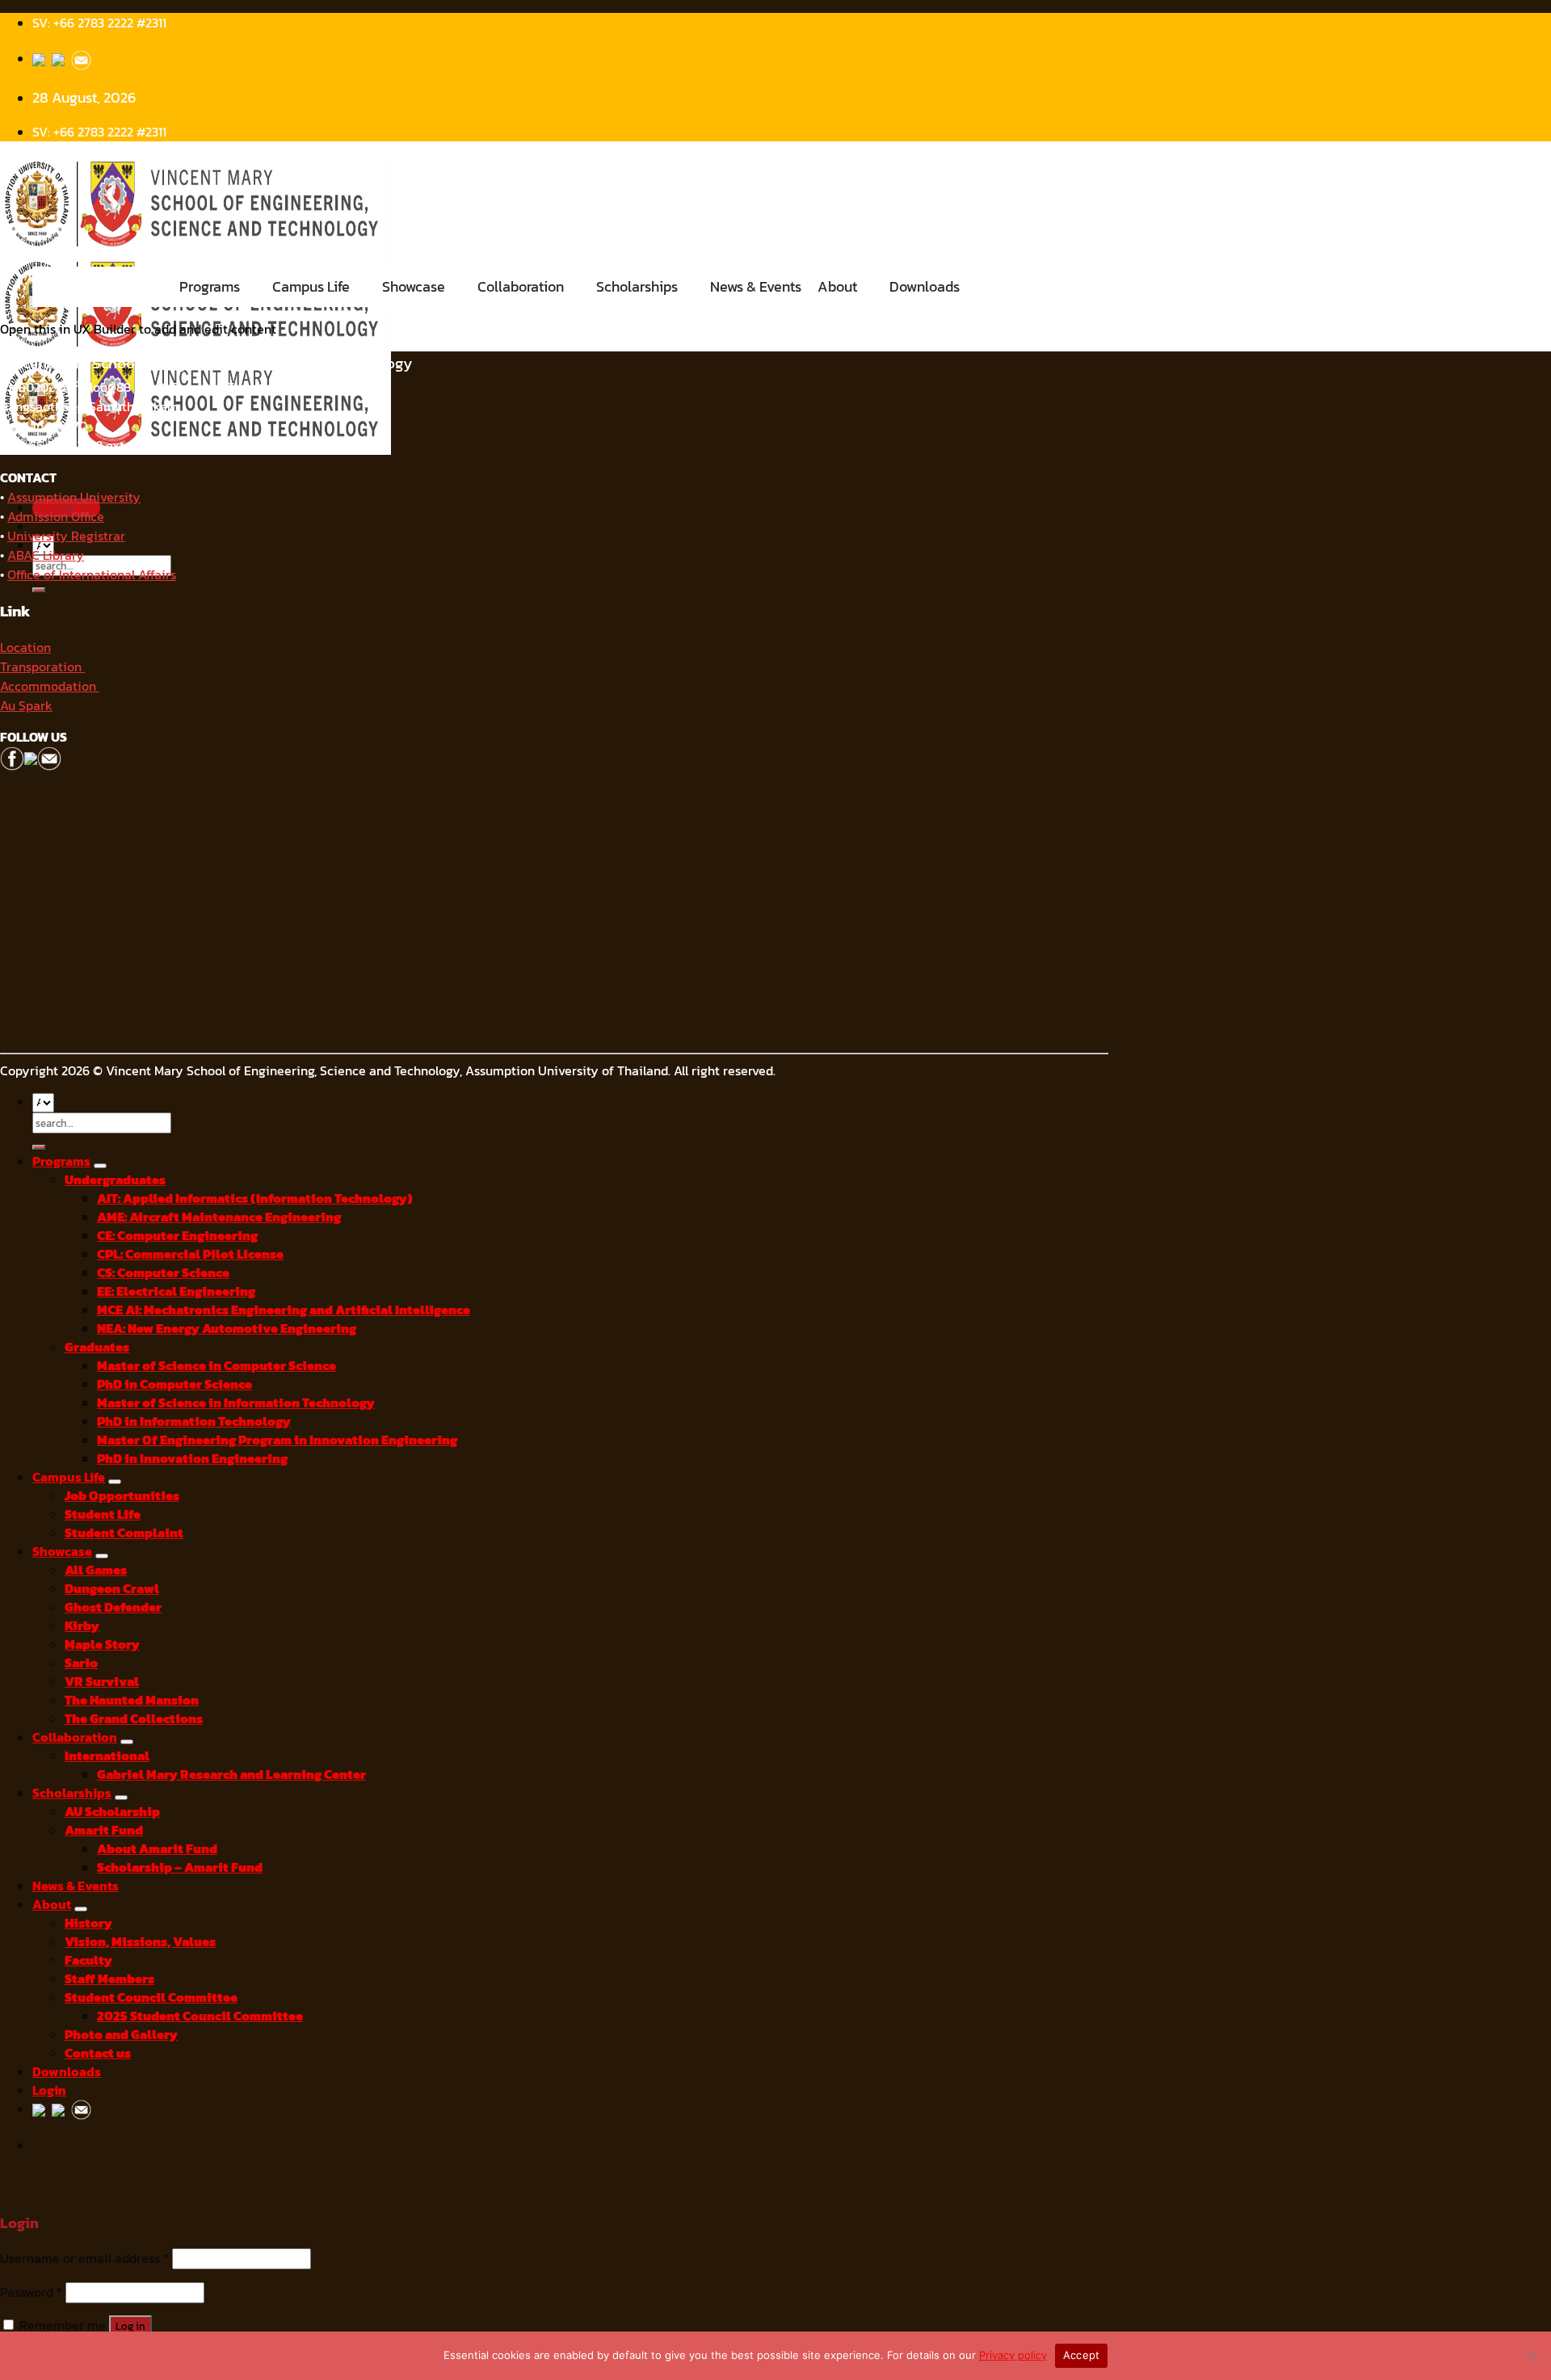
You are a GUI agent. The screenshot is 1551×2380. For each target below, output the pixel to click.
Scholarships (637, 286)
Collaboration (521, 286)
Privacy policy (1013, 2355)
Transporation (42, 666)
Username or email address (84, 2258)
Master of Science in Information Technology (236, 1403)
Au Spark (26, 705)
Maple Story (102, 1644)
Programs (210, 286)
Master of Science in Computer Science (216, 1366)
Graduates (97, 1347)
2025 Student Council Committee (200, 2016)
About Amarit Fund (157, 1849)
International (107, 1756)
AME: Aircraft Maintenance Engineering (219, 1217)
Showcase (414, 286)
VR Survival (102, 1682)
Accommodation (50, 686)
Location (25, 647)
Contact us (98, 2053)
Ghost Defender (113, 1607)
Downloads (925, 286)
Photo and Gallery (121, 2035)
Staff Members (109, 1979)
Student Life (103, 1514)
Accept (1082, 2355)
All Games (96, 1570)
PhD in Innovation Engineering (192, 1459)
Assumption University (74, 497)
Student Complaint (124, 1533)
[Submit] (39, 590)
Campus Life (311, 286)
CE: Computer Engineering (177, 1236)
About (837, 286)
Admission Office (56, 516)
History (88, 1923)
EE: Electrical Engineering (176, 1291)
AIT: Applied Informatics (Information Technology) (255, 1198)
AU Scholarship (112, 1812)
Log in (130, 2326)
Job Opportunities (122, 1496)
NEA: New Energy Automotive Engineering (227, 1329)
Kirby (82, 1626)
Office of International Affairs (92, 574)
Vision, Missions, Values (140, 1942)
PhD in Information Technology (194, 1421)
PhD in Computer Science (174, 1384)
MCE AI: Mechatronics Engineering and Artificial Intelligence (284, 1310)
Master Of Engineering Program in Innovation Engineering (277, 1440)
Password (31, 2292)
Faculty (88, 1960)
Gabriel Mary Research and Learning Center (231, 1774)
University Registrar (66, 536)
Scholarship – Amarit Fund (180, 1867)
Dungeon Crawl (112, 1589)
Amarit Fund (104, 1830)
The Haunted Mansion (132, 1700)
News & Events (756, 286)
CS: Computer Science (163, 1273)
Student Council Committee (151, 1997)
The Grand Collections (134, 1719)
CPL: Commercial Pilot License (190, 1254)
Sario (81, 1663)
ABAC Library (46, 555)
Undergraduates (115, 1180)
